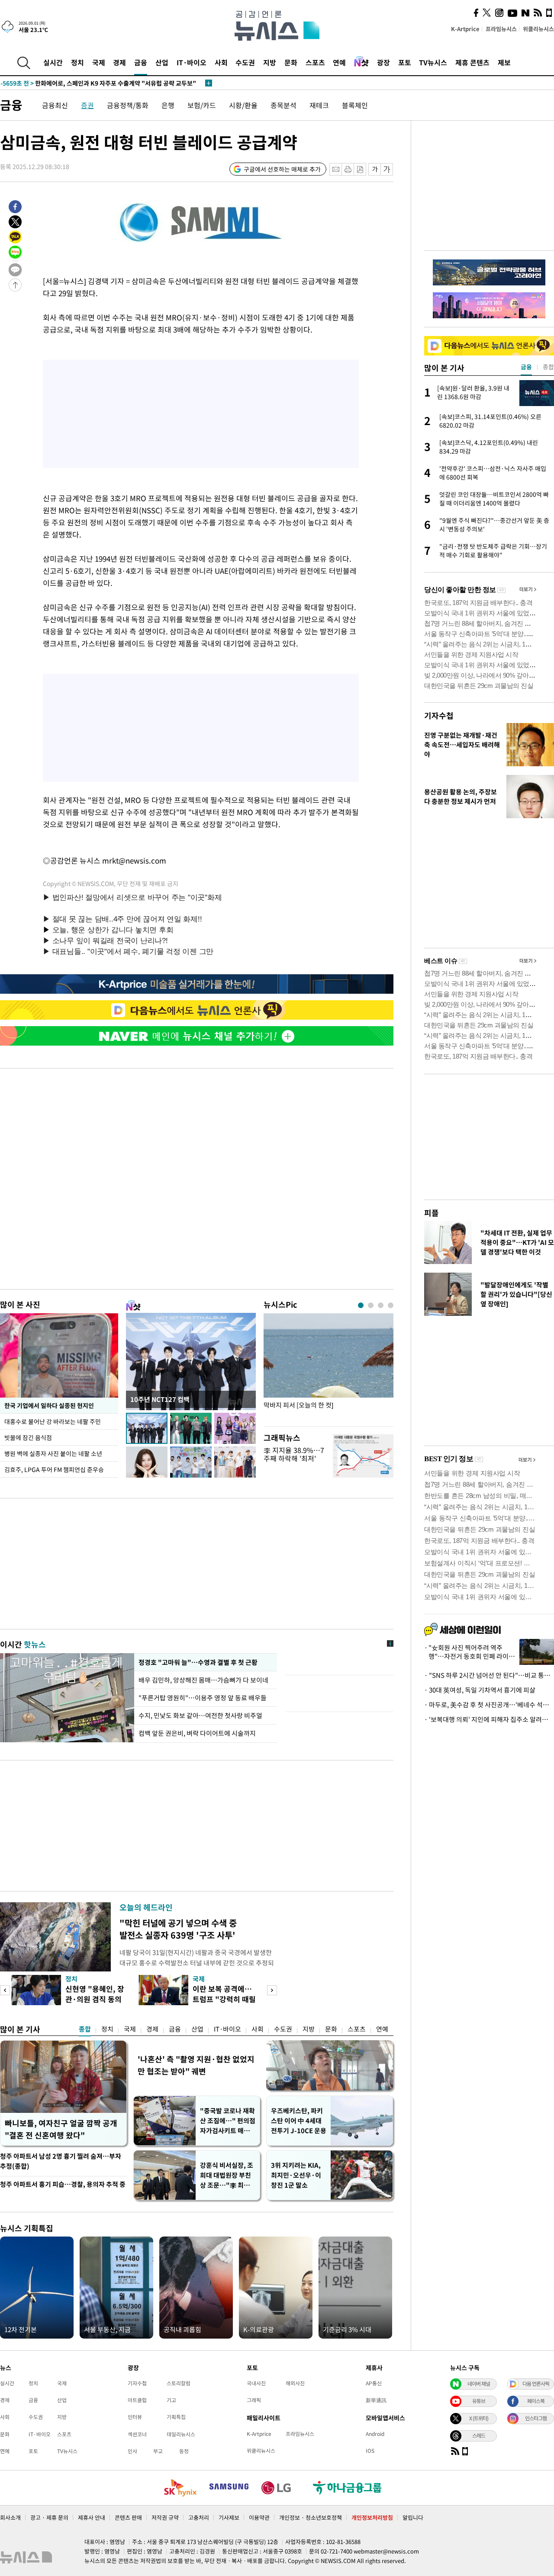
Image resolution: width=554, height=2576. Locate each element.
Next (272, 1990)
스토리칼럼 (179, 2383)
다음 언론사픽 (536, 2384)
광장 (383, 62)
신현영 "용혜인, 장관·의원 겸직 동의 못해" (95, 1999)
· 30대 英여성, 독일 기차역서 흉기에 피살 (480, 1690)
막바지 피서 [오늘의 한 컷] (298, 1405)
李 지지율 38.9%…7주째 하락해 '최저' (294, 1454)
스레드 (479, 2435)
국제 (99, 62)
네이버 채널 (479, 2384)
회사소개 (10, 2517)
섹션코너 (137, 2434)
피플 (432, 1213)
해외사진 (295, 2383)
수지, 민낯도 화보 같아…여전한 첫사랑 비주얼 (200, 1715)
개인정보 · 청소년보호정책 (311, 2517)
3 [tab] (381, 1305)
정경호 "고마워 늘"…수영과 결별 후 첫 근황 (197, 1662)
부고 (158, 2451)
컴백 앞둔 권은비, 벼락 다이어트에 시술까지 (197, 1733)
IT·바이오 (192, 62)
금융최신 (55, 105)
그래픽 (254, 2400)
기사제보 (229, 2517)
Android (375, 2434)
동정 (184, 2451)
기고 (171, 2400)
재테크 (319, 105)
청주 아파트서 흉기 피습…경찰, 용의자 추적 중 (63, 2184)
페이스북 (536, 2401)
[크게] (387, 169)
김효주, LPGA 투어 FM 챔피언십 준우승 (54, 1469)
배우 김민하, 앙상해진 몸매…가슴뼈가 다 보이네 (204, 1680)
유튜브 (479, 2401)
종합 (85, 2029)
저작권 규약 (165, 2517)
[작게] (375, 169)
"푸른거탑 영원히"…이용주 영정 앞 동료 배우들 (203, 1698)
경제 (119, 62)
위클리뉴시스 (538, 29)
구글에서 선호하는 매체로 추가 (282, 169)
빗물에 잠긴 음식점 (28, 1437)
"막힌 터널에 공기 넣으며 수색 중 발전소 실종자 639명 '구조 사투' (178, 1929)
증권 (87, 105)
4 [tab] (391, 1305)
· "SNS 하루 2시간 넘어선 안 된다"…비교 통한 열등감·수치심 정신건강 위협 (489, 1675)
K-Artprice (465, 29)
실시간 (53, 62)
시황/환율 (243, 105)
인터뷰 (135, 2417)
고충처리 (199, 2517)
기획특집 (176, 2417)
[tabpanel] (329, 1368)
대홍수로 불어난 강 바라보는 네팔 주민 (53, 1421)
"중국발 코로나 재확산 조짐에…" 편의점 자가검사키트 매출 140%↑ (228, 2121)
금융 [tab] (526, 367)
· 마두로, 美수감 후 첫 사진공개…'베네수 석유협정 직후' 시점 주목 (489, 1705)
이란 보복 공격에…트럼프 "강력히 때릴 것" (224, 1999)
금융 (141, 62)
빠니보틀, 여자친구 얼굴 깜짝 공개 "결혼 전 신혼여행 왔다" (61, 2129)
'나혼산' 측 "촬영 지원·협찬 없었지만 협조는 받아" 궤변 (196, 2065)
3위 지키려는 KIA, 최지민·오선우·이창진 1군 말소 (296, 2175)
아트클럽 (137, 2400)
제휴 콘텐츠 (472, 62)
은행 (168, 105)
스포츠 (315, 62)
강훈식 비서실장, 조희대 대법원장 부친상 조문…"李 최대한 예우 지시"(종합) (227, 2175)
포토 (405, 62)
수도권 (245, 62)
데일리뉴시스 (181, 2434)
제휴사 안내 (92, 2517)
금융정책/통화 (128, 105)
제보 (504, 62)
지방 (270, 62)
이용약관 (259, 2517)
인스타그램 (536, 2418)
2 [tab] (371, 1305)
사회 (221, 62)
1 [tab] (361, 1305)
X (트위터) (479, 2418)
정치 (77, 62)
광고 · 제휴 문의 (49, 2517)
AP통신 (374, 2383)
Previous (5, 1990)
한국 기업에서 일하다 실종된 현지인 (49, 1405)
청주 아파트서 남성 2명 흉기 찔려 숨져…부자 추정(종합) (61, 2161)
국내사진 (256, 2383)
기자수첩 (439, 715)
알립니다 (413, 2517)
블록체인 (355, 105)
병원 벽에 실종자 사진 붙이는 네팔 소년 (53, 1453)
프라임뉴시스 (501, 29)
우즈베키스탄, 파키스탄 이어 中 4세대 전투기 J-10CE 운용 (299, 2121)
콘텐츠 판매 (128, 2517)
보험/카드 (202, 105)
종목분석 (283, 105)
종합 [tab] (548, 367)
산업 (162, 62)
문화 (291, 62)
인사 (132, 2451)
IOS (370, 2451)
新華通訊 (376, 2400)
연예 (339, 62)
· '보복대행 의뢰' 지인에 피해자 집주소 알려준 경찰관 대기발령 (489, 1719)
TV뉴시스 (433, 62)
